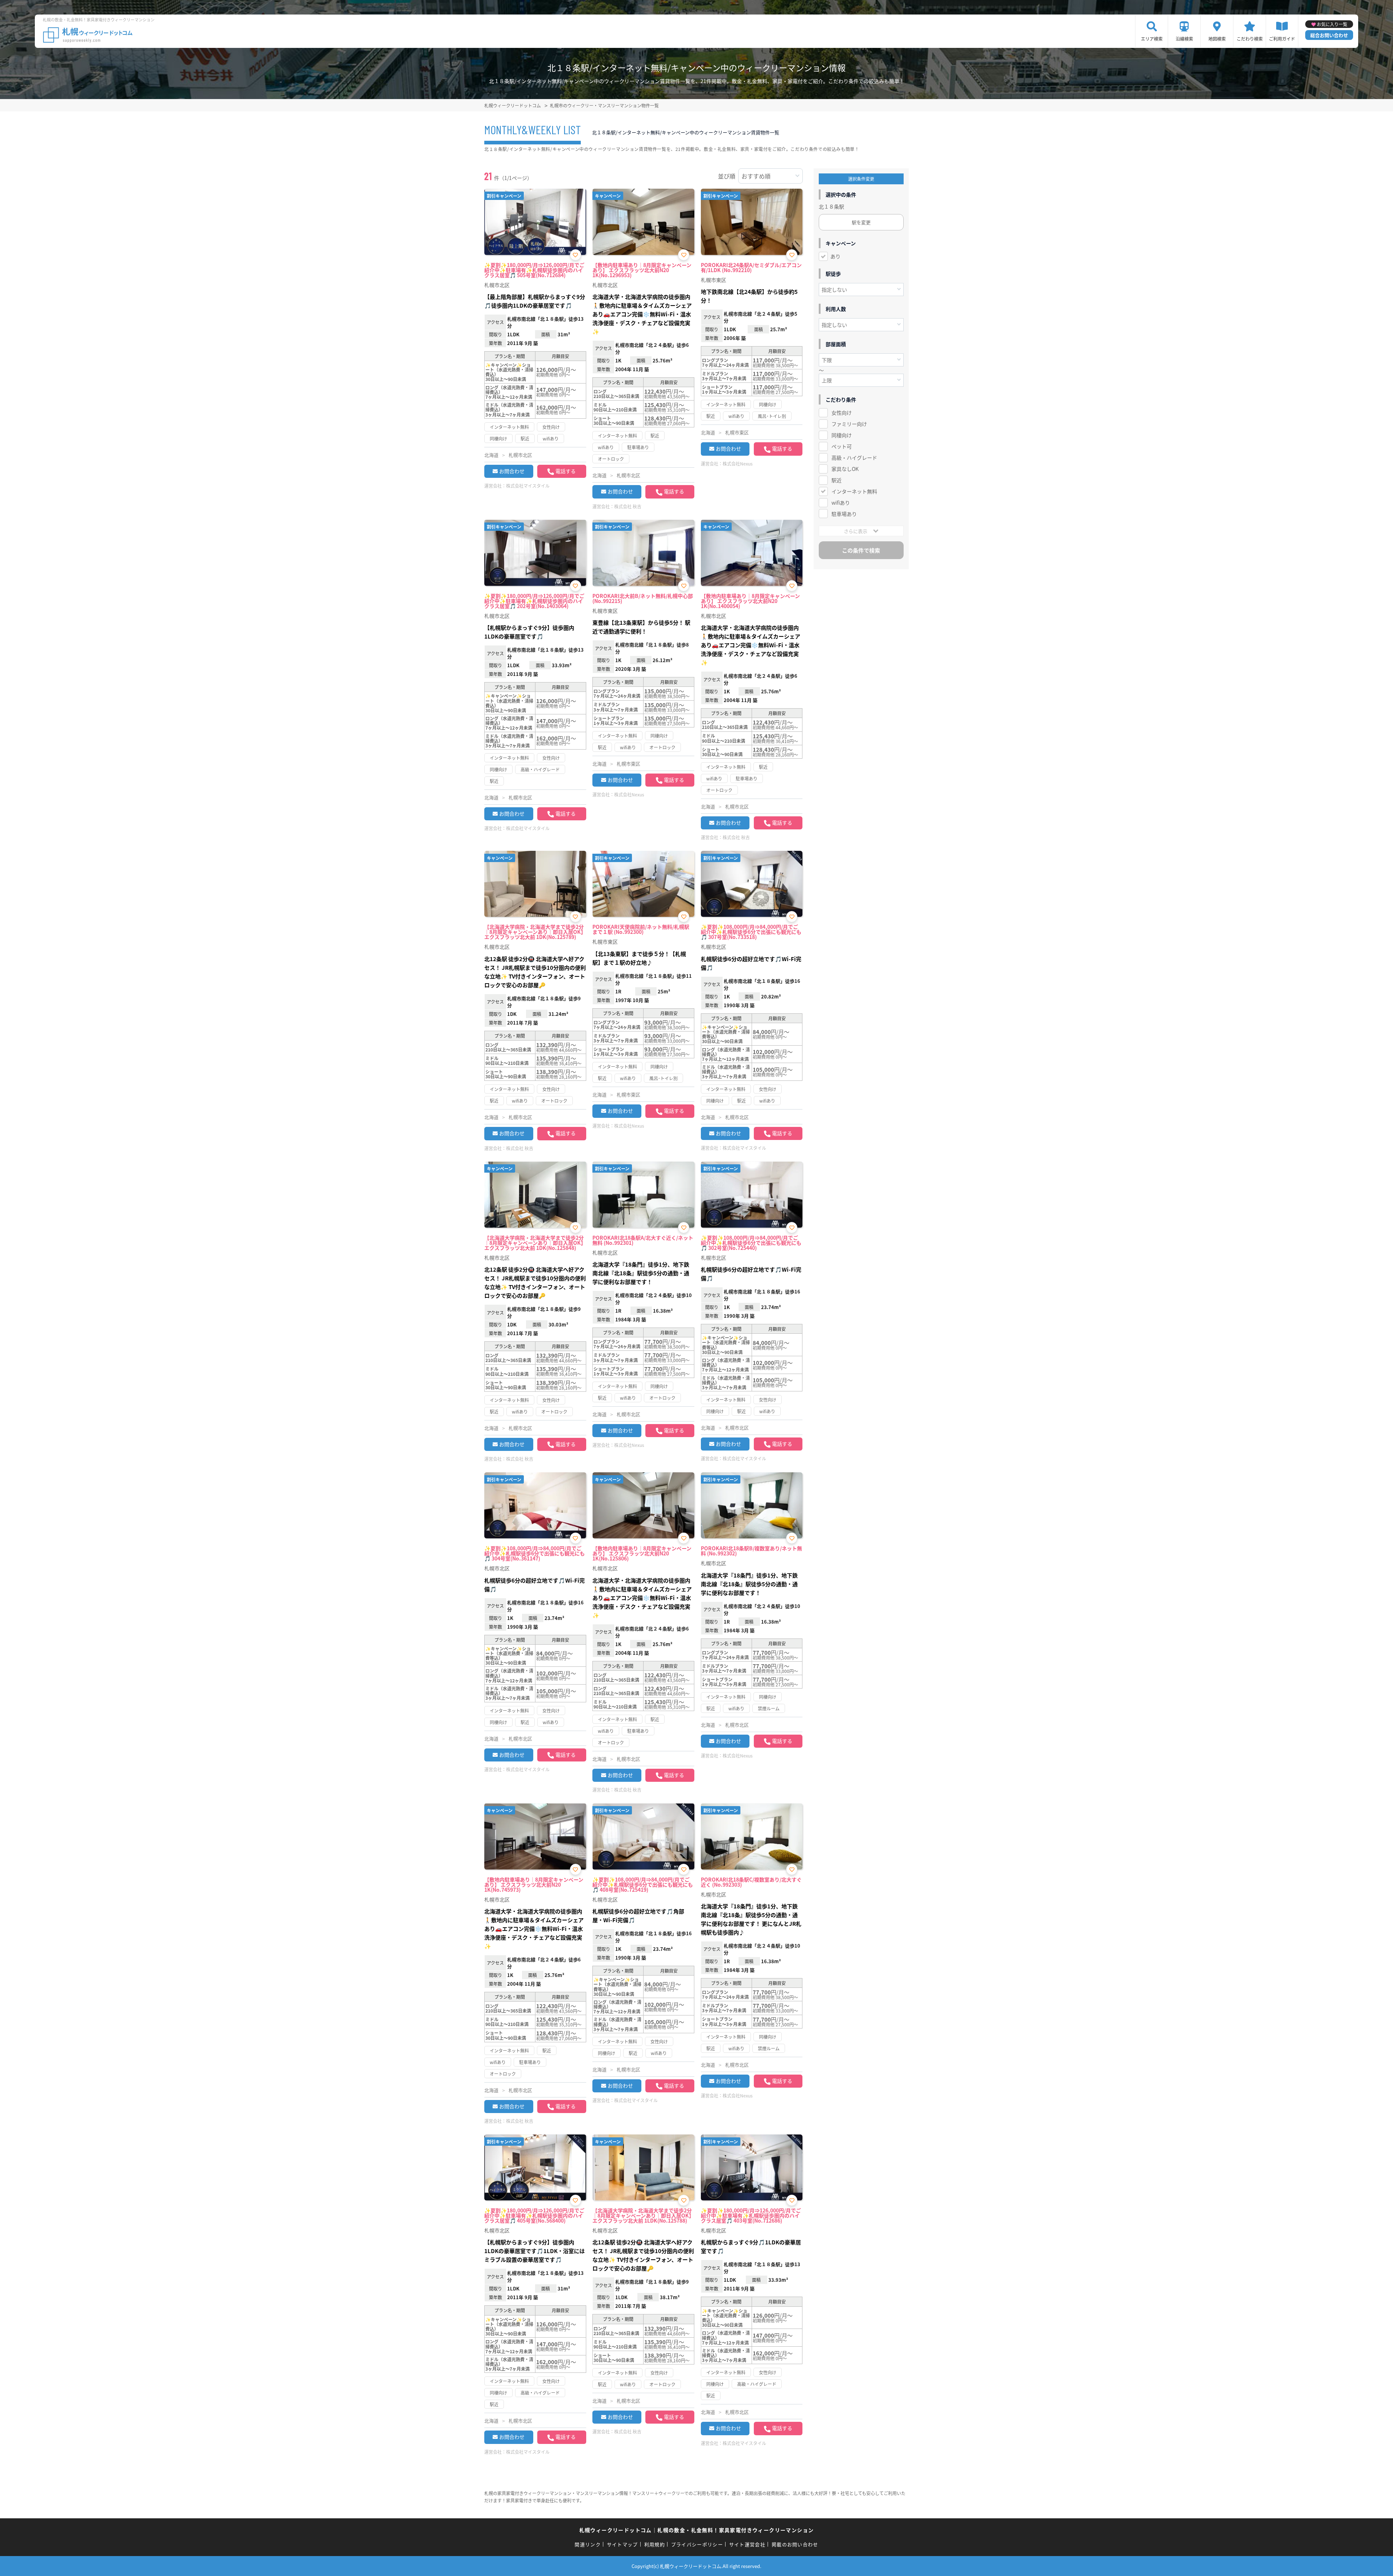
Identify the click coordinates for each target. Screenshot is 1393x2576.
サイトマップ (622, 2544)
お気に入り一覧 (1332, 24)
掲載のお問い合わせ (795, 2544)
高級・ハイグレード (854, 458)
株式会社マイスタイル (528, 486)
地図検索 (1217, 39)
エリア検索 (1152, 39)
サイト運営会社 (747, 2544)
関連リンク (588, 2544)
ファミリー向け (849, 424)
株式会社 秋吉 (628, 506)
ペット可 (842, 446)
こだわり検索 (1250, 39)
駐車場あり (844, 514)
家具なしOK (845, 469)
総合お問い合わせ (1329, 35)
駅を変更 (861, 222)
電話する (566, 471)
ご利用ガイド (1282, 39)
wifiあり (841, 503)
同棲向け (842, 435)
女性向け (842, 413)
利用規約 (655, 2544)
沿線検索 (1184, 39)
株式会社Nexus (738, 463)
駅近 (837, 480)
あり (835, 256)
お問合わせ (512, 471)
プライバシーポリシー (697, 2544)
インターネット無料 (854, 491)
